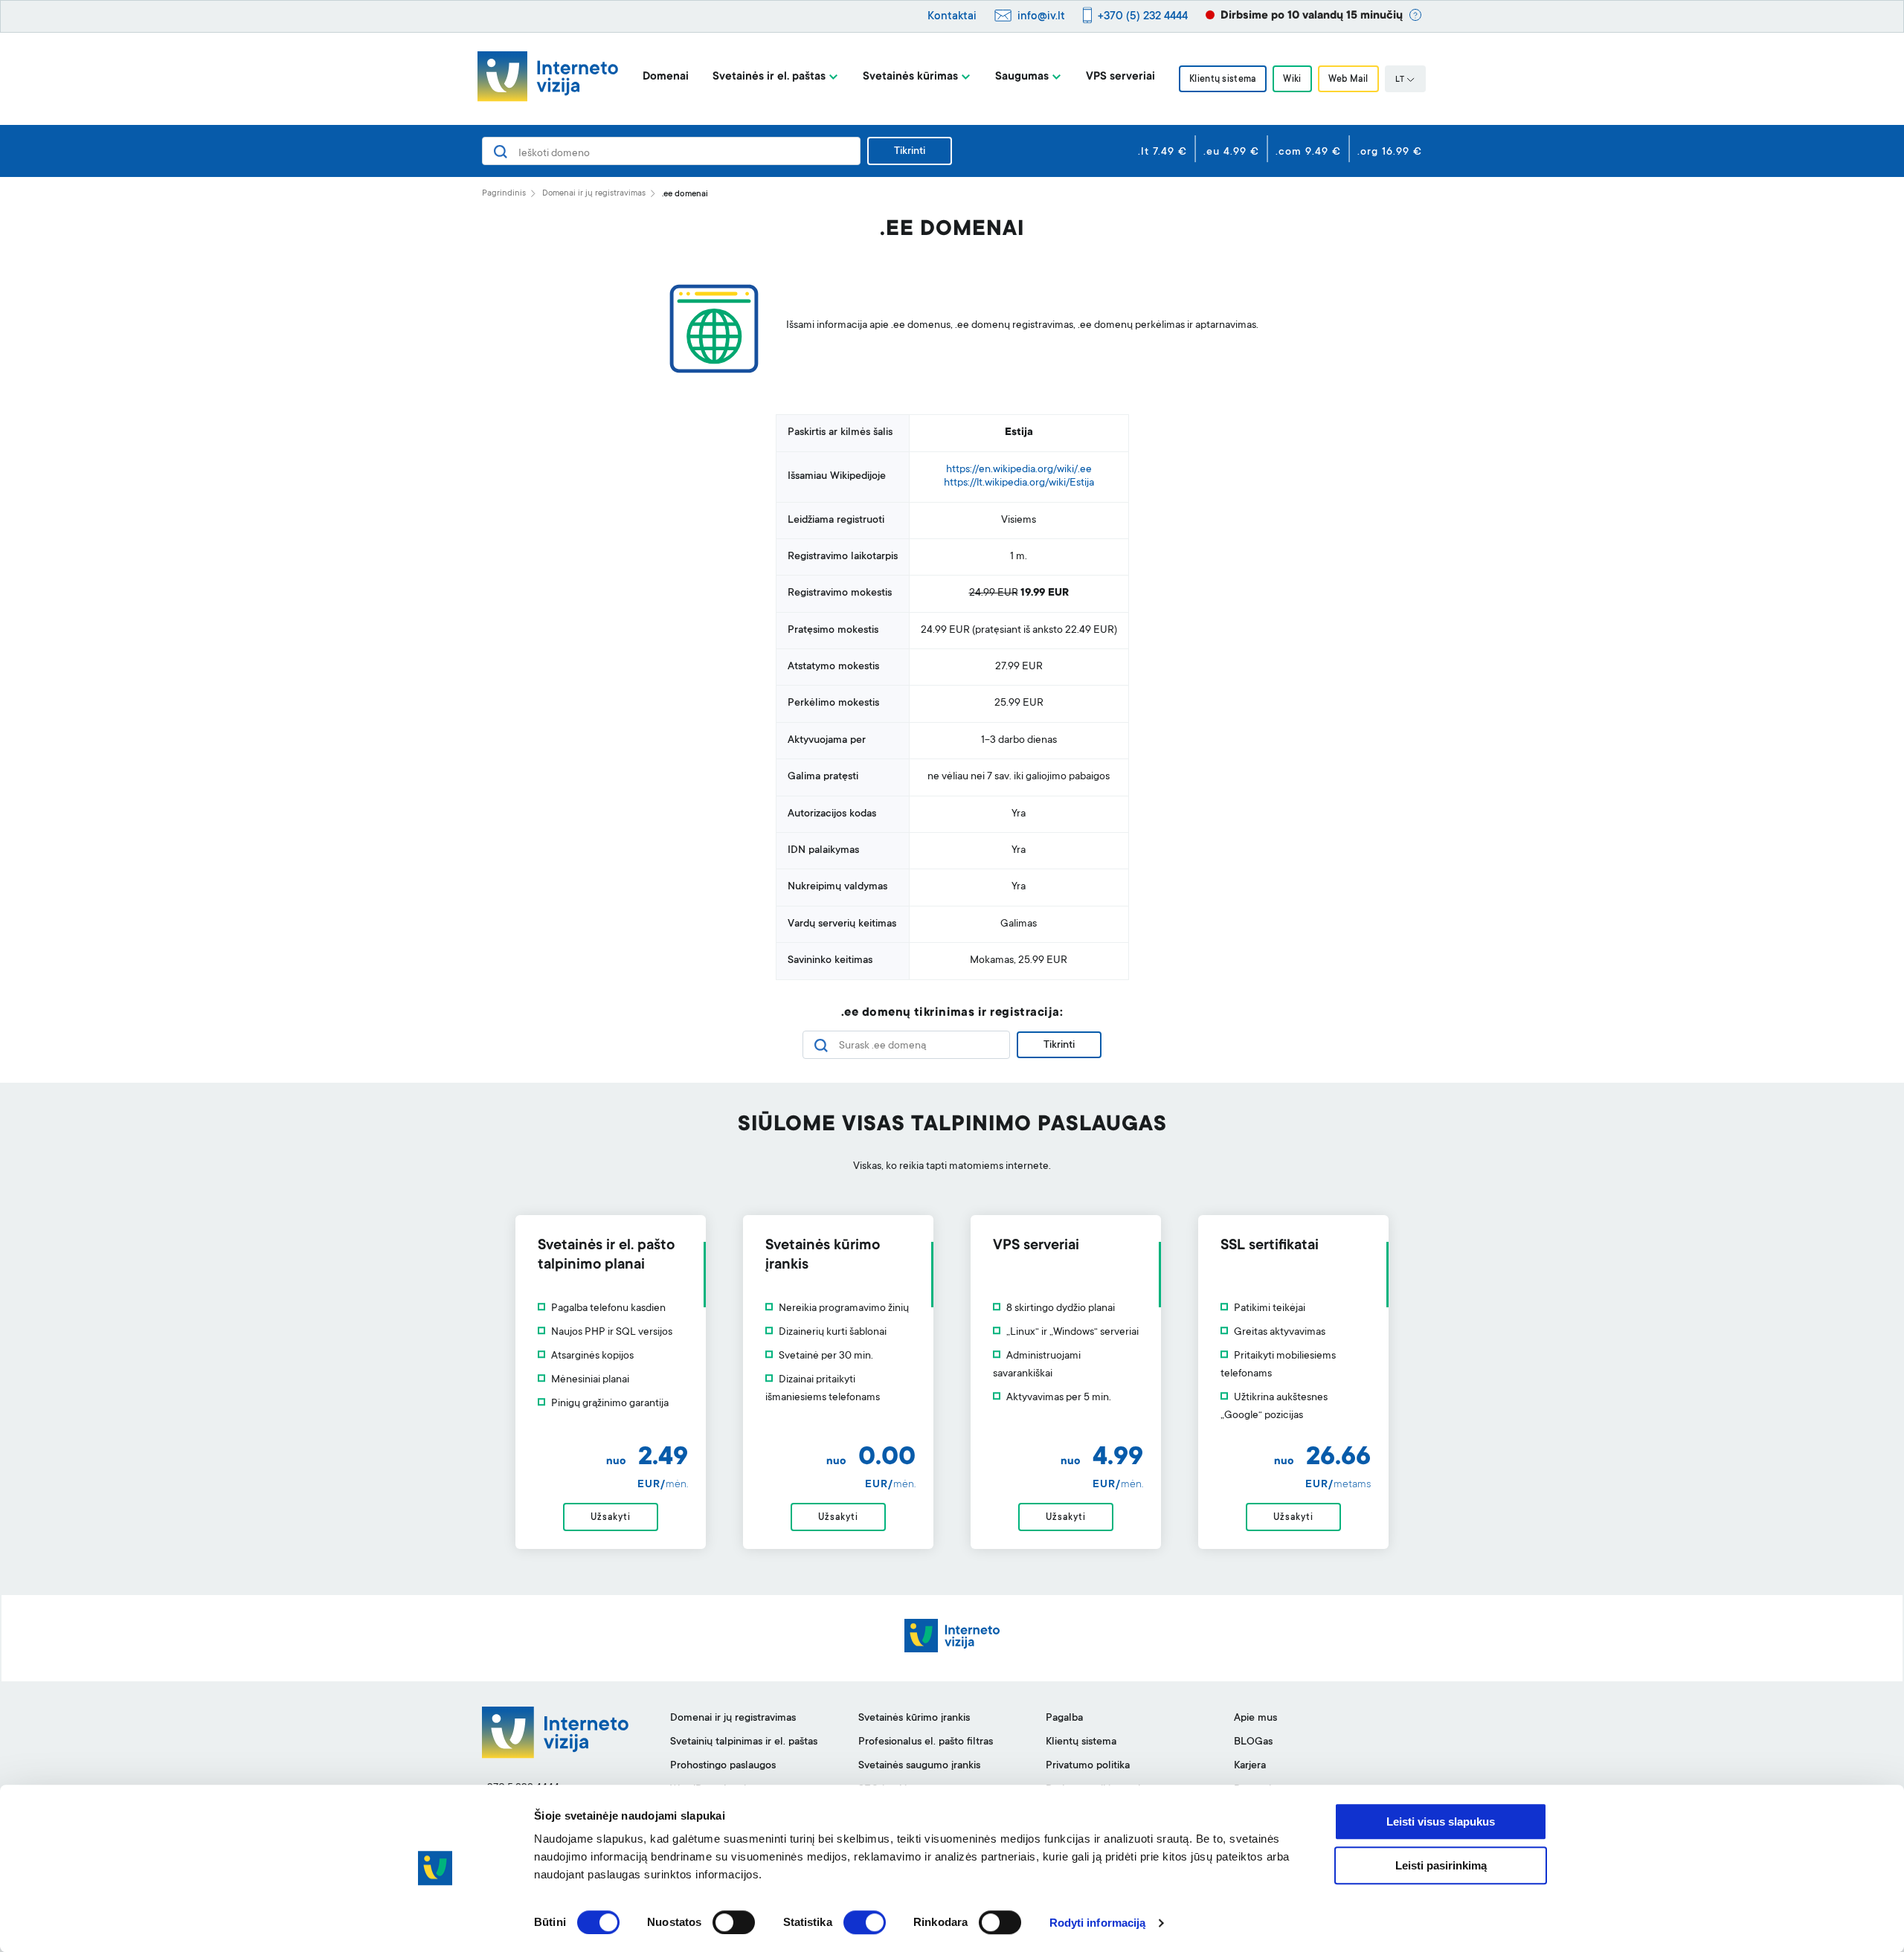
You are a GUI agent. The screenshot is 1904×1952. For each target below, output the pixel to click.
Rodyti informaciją (1098, 1923)
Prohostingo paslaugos (723, 1766)
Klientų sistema (1223, 80)
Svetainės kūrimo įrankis (914, 1719)
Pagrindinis (504, 194)
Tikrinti (910, 152)
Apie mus (1255, 1719)
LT (1400, 80)
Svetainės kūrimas (910, 77)
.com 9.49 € (1308, 152)
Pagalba (1064, 1719)
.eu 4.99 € (1231, 152)
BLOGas (1253, 1742)
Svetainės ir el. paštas (769, 77)
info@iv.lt (1041, 17)
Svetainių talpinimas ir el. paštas (744, 1742)
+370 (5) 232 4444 (1143, 17)
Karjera (1250, 1766)
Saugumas (1022, 77)
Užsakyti (610, 1518)
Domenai (666, 77)
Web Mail (1348, 80)
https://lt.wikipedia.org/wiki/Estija (1019, 483)
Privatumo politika (1088, 1766)
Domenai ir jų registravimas (594, 194)
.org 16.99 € (1390, 152)
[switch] (734, 1922)
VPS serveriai (1120, 77)
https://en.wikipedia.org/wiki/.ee (1019, 470)
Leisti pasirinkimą (1441, 1865)
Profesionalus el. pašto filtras (926, 1742)
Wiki (1292, 80)
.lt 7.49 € (1162, 152)
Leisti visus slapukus (1441, 1821)
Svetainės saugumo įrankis (919, 1766)
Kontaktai (952, 17)
